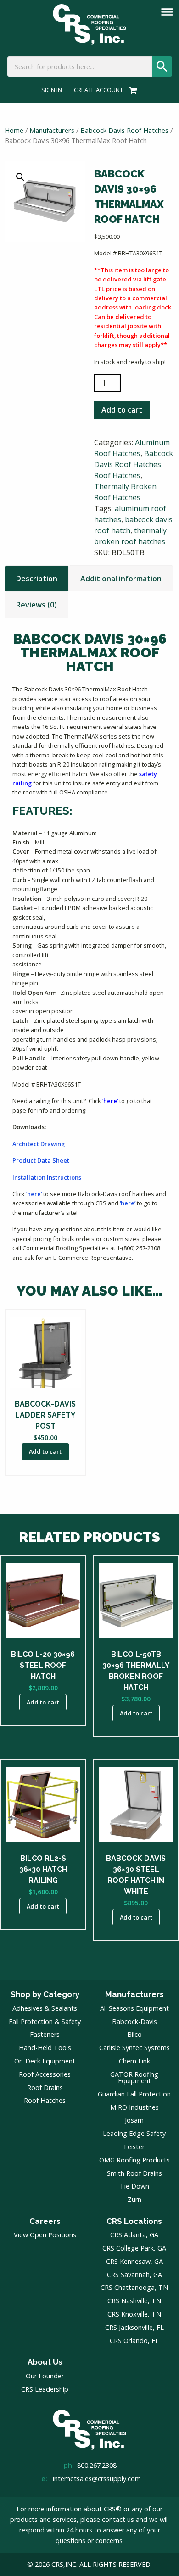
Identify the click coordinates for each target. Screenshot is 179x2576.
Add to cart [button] (45, 1451)
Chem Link (134, 2061)
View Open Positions (45, 2235)
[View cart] (131, 90)
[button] (20, 177)
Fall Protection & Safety (45, 2022)
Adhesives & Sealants (45, 2008)
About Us (45, 2362)
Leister (134, 2147)
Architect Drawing (39, 1144)
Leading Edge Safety (134, 2133)
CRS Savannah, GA (134, 2275)
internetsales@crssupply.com (97, 2479)
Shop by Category (45, 1994)
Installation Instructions (47, 1177)
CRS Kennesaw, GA (134, 2261)
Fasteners (45, 2034)
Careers (45, 2221)
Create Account (98, 90)
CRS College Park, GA (134, 2248)
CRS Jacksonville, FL (134, 2327)
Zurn (134, 2199)
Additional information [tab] (121, 579)
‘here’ (110, 1101)
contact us (118, 2519)
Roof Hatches (117, 475)
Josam (134, 2120)
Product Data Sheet (41, 1160)
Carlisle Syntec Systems (134, 2048)
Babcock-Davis (134, 2022)
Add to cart (122, 410)
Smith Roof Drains (134, 2173)
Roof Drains (45, 2088)
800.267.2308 (97, 2465)
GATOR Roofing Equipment (134, 2077)
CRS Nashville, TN (134, 2301)
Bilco (134, 2034)
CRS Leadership (45, 2389)
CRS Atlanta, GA (134, 2235)
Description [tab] (37, 579)
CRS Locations (134, 2221)
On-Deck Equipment (45, 2061)
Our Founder (45, 2376)
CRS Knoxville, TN (134, 2314)
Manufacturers (52, 130)
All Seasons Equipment (134, 2008)
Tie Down (134, 2186)
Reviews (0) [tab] (36, 605)
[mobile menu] (167, 12)
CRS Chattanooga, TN (134, 2287)
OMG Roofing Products (134, 2160)
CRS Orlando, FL (134, 2341)
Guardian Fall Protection (134, 2094)
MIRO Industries (134, 2107)
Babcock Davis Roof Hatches (124, 130)
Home (14, 130)
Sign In (52, 90)
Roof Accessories (45, 2074)
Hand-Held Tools (45, 2048)
